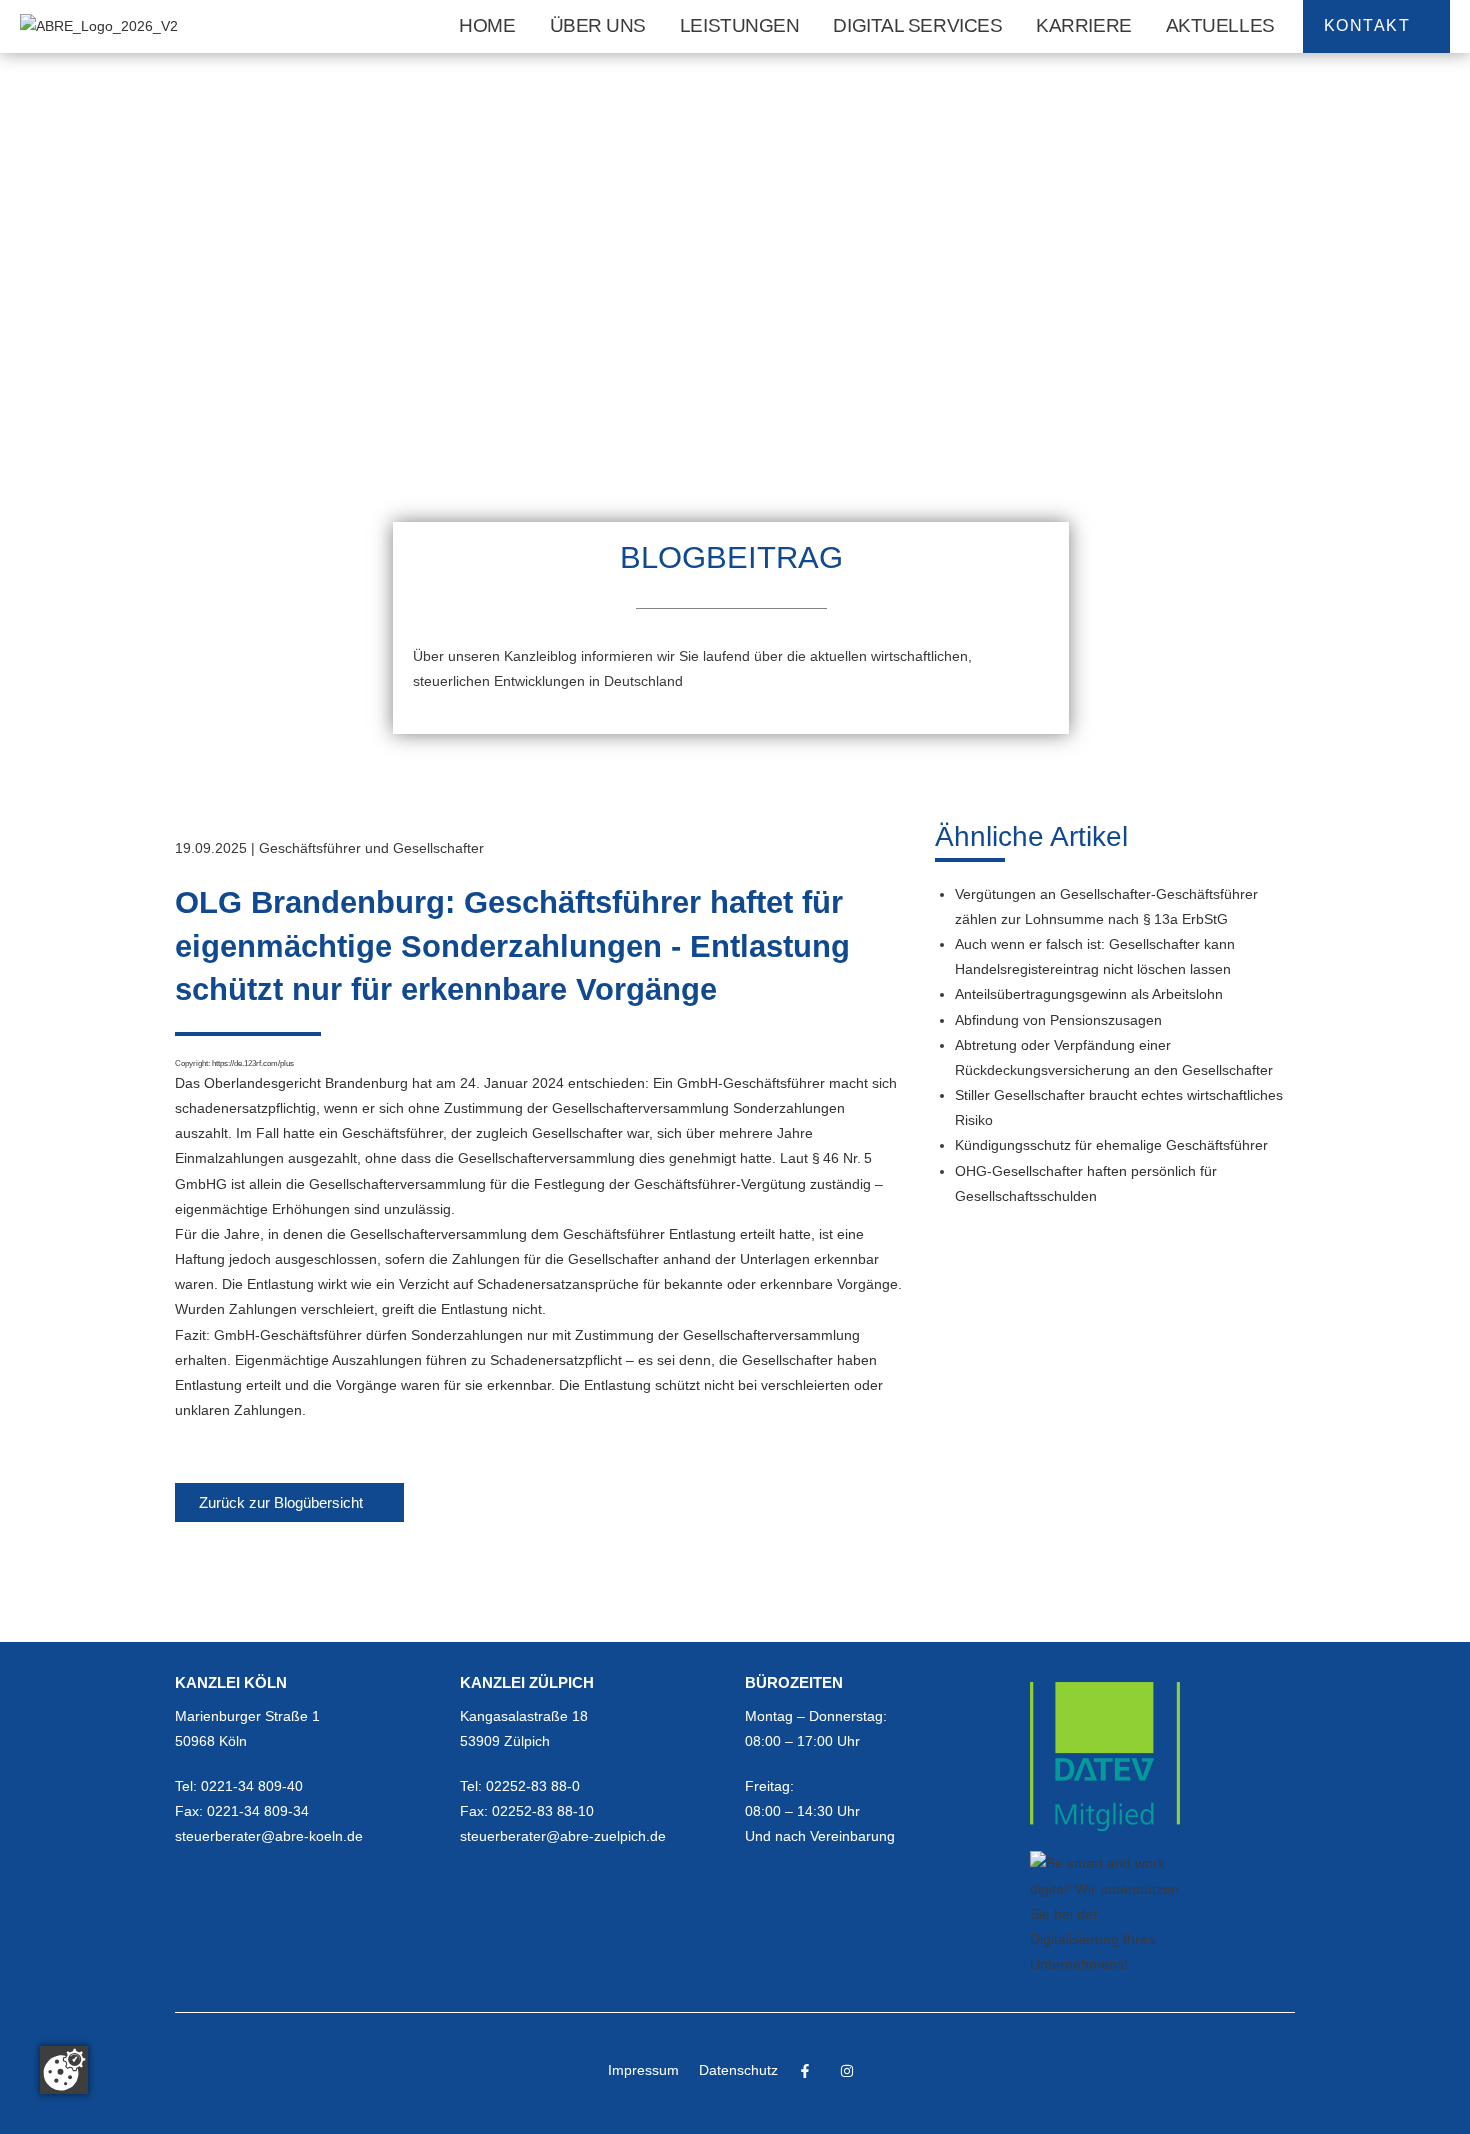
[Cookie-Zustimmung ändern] (64, 2070)
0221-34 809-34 (258, 1811)
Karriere (1083, 25)
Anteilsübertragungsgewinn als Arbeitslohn (1089, 994)
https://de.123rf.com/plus (253, 1063)
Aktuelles (1220, 25)
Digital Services (917, 25)
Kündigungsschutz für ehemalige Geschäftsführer (1111, 1145)
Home (487, 25)
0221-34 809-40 (252, 1786)
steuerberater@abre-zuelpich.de (563, 1836)
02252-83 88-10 (543, 1811)
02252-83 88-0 (533, 1786)
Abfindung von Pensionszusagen (1058, 1020)
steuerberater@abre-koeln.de (269, 1836)
